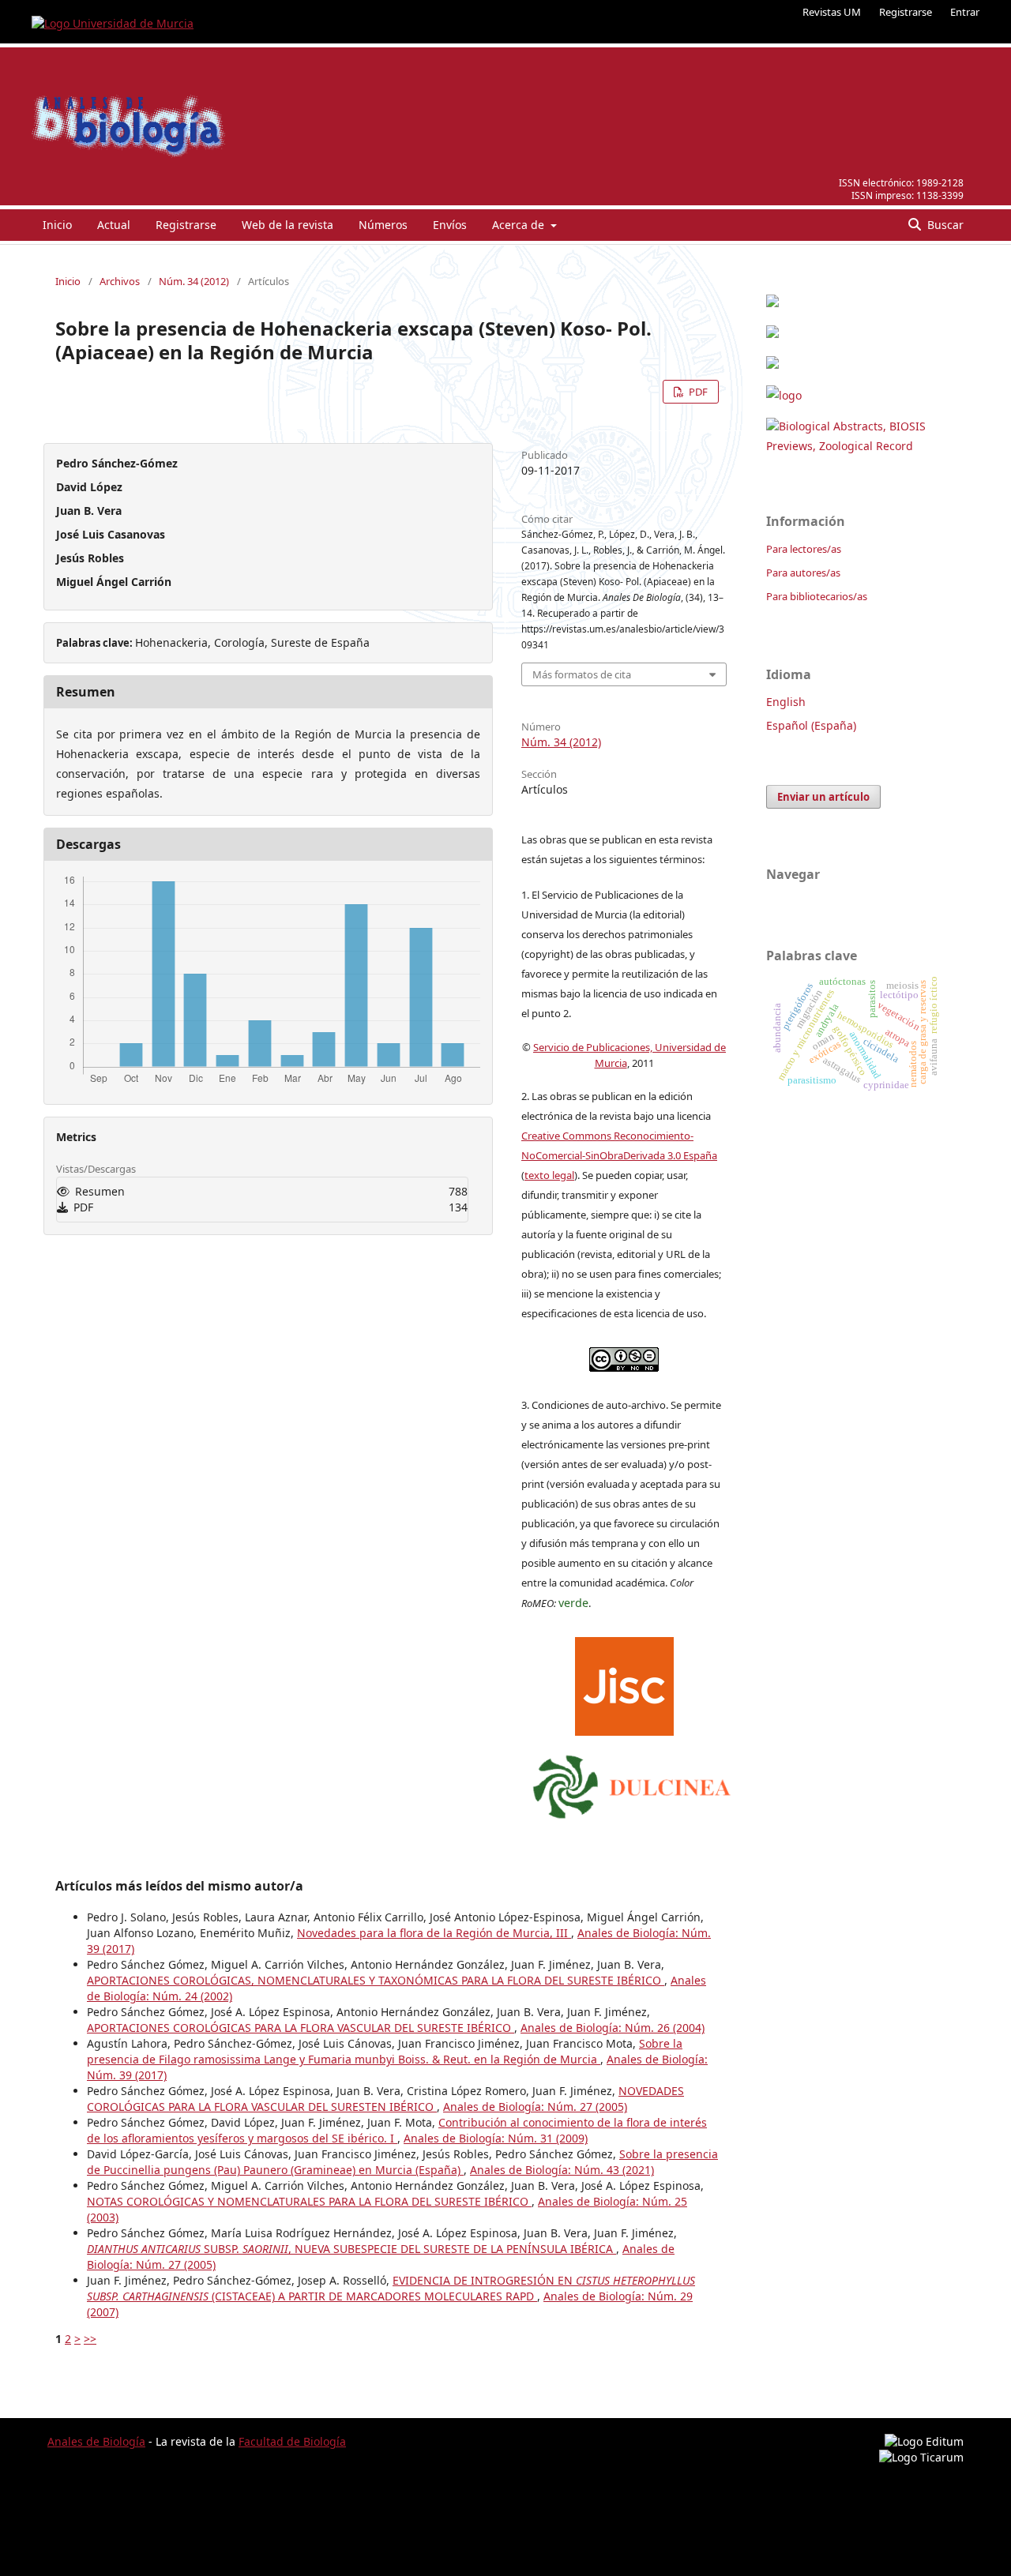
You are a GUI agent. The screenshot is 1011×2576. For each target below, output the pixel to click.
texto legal (549, 1175)
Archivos (120, 281)
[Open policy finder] (624, 1682)
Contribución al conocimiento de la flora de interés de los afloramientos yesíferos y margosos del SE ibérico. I (397, 2130)
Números (383, 225)
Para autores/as (803, 573)
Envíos (450, 225)
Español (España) (811, 725)
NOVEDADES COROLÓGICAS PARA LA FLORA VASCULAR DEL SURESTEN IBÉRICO (385, 2099)
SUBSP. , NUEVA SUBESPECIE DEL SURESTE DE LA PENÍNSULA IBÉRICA (351, 2249)
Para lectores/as (804, 549)
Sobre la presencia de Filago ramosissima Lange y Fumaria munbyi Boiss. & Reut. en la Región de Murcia (385, 2051)
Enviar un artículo (823, 797)
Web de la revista (288, 225)
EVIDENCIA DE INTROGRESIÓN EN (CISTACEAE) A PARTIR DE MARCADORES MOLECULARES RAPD (391, 2288)
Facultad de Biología (292, 2441)
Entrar (965, 12)
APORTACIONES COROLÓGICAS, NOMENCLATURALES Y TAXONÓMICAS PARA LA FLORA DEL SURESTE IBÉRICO (376, 1980)
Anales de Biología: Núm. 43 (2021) (562, 2170)
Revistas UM (832, 12)
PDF (697, 392)
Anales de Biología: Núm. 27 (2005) (535, 2107)
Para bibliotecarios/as (817, 596)
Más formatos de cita (582, 674)
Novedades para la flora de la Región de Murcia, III (434, 1933)
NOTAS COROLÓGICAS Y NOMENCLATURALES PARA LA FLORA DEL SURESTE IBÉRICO (309, 2201)
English (786, 702)
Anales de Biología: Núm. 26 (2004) (613, 2028)
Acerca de (520, 225)
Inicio (57, 225)
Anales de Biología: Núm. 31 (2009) (496, 2138)
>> (90, 2339)
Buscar (944, 225)
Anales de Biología (96, 2441)
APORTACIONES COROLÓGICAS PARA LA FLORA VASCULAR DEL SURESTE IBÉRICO (301, 2028)
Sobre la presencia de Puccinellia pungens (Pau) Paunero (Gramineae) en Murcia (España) (402, 2162)
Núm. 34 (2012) (194, 281)
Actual (114, 225)
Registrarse (906, 12)
